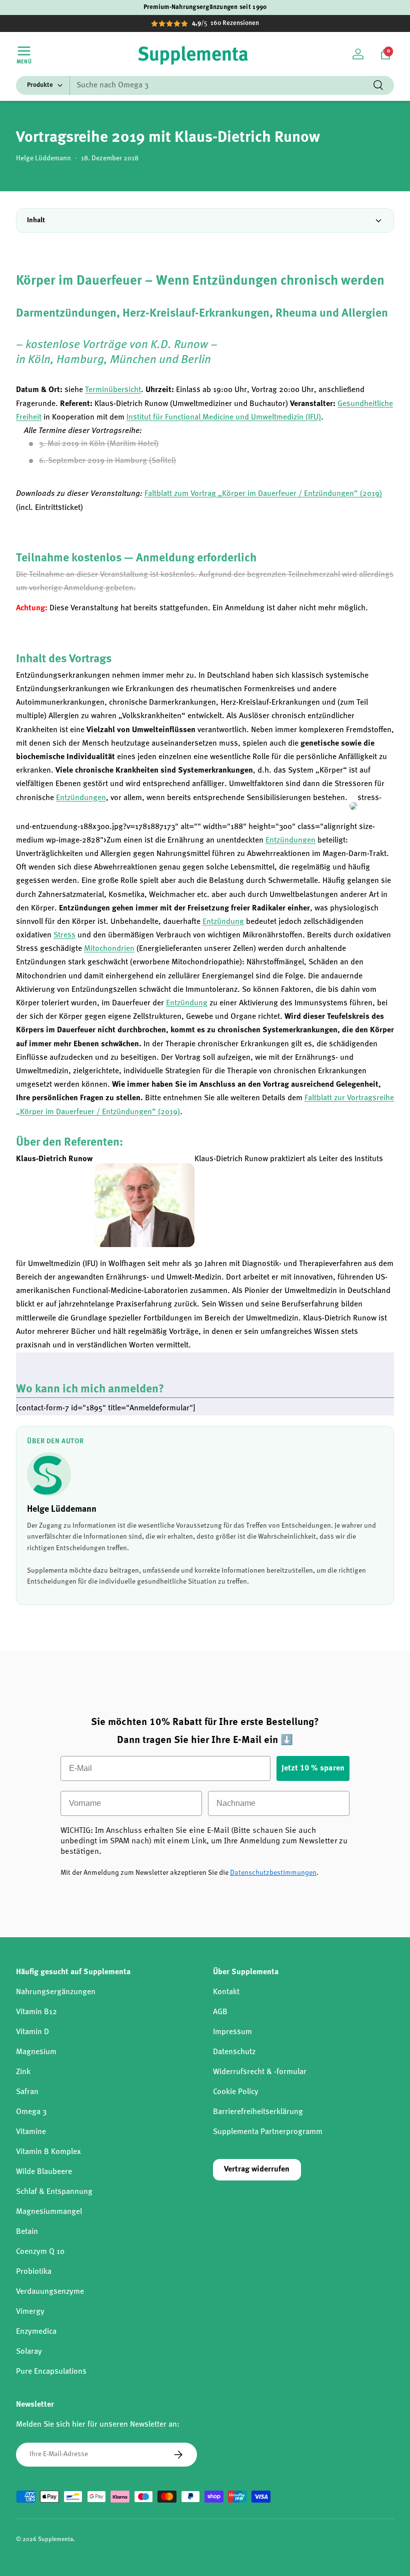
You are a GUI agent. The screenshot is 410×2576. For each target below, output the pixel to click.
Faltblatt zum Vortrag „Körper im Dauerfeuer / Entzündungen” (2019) (263, 494)
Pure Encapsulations (51, 2372)
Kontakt (226, 1992)
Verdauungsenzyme (50, 2292)
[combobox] (205, 85)
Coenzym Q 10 (40, 2252)
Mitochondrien (109, 949)
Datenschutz (234, 2052)
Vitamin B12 (36, 2012)
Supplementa (55, 2540)
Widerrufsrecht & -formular (260, 2072)
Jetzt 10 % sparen (313, 1768)
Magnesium (36, 2052)
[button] (385, 54)
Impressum (232, 2032)
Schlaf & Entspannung (54, 2192)
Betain (27, 2232)
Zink (23, 2072)
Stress (64, 935)
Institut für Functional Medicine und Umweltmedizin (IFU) (224, 418)
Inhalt (36, 220)
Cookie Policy (236, 2092)
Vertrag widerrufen (257, 2169)
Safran (27, 2092)
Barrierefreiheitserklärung (258, 2112)
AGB (220, 2012)
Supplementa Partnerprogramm (268, 2132)
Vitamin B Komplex (48, 2152)
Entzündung (223, 922)
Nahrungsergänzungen (56, 1992)
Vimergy (30, 2312)
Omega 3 (31, 2112)
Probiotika (34, 2272)
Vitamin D (32, 2032)
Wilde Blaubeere (44, 2172)
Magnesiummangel (49, 2212)
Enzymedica (36, 2332)
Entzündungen (81, 798)
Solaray (29, 2352)
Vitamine (31, 2132)
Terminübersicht (113, 390)
